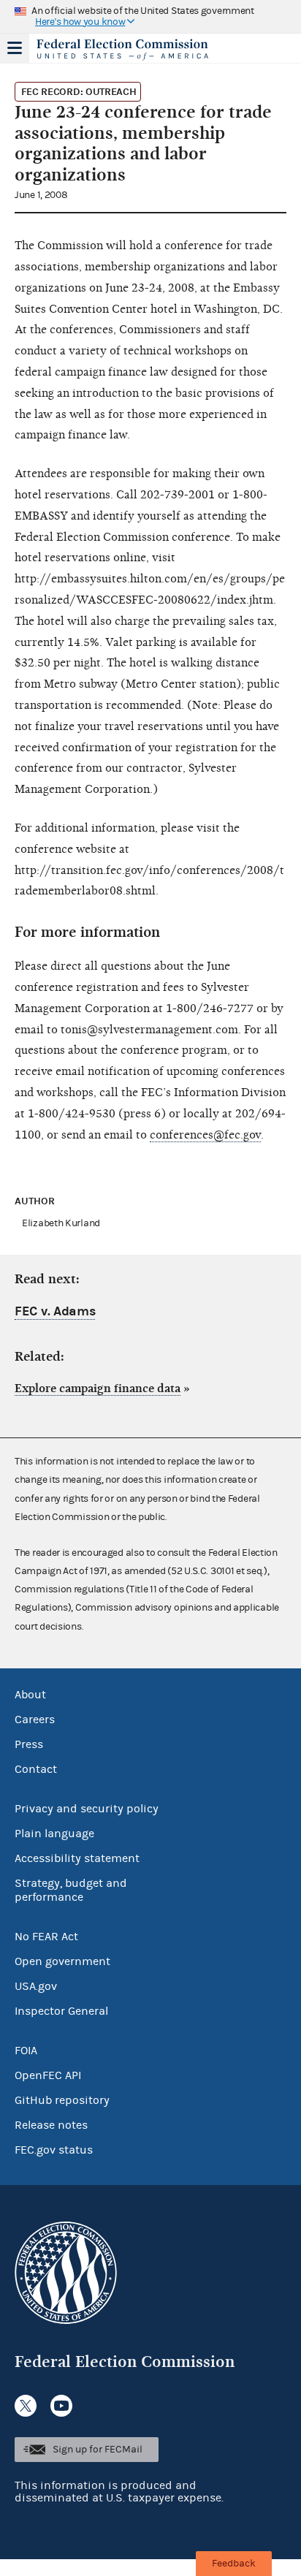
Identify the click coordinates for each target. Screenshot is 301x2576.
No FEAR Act (46, 1937)
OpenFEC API (48, 2075)
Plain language (54, 1834)
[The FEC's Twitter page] (26, 2406)
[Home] (132, 50)
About (30, 1695)
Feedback (234, 2564)
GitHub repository (62, 2100)
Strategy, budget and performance (71, 1890)
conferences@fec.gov (205, 1135)
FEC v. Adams (55, 1311)
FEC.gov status (54, 2150)
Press (29, 1744)
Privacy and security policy (87, 1809)
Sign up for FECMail (98, 2450)
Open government (62, 1961)
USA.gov (36, 1986)
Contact (36, 1769)
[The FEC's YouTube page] (61, 2406)
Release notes (51, 2125)
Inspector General (61, 2011)
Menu (15, 48)
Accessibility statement (77, 1858)
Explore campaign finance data (98, 1388)
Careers (35, 1720)
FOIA (26, 2051)
